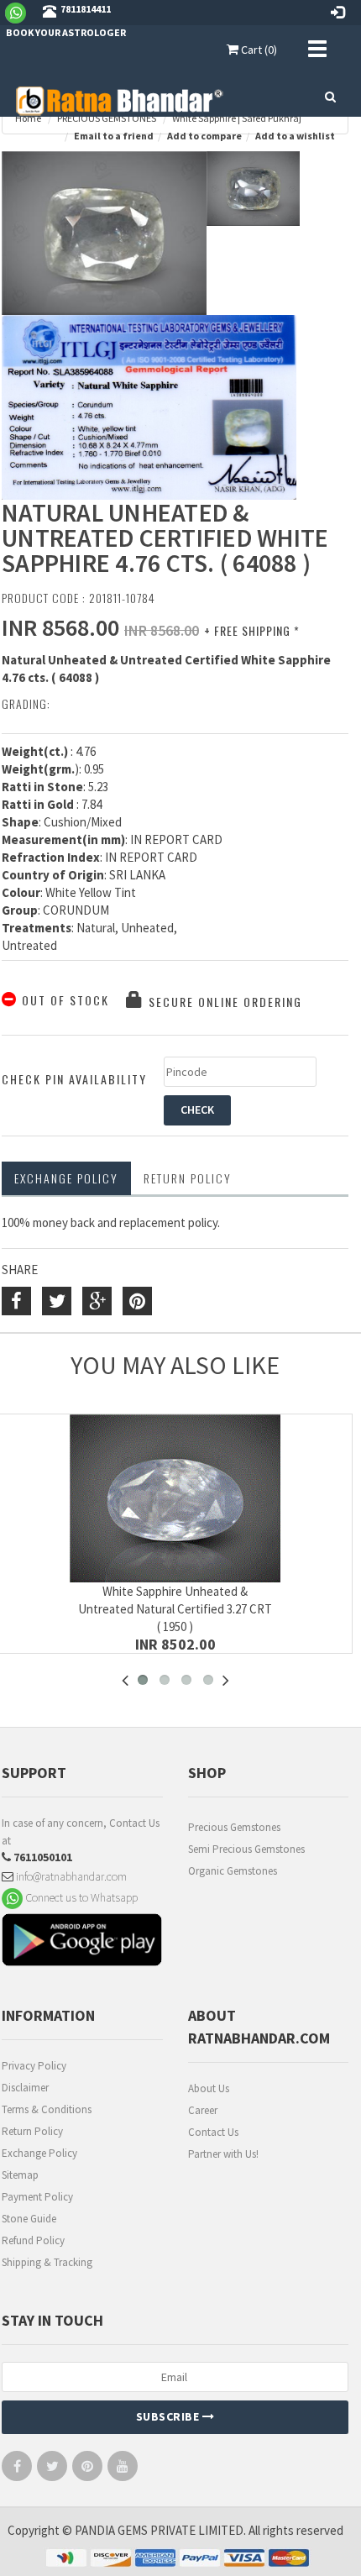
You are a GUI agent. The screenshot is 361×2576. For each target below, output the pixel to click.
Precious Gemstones (234, 1827)
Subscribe (169, 2416)
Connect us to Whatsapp (80, 1897)
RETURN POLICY (188, 1178)
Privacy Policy (34, 2066)
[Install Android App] (82, 1942)
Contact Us (213, 2132)
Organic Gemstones (233, 1871)
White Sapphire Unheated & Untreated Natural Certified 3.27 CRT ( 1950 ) (175, 1609)
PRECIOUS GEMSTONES (107, 118)
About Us (209, 2088)
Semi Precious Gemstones (246, 1849)
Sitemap (20, 2175)
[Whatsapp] (22, 12)
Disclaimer (25, 2088)
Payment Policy (37, 2197)
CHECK (197, 1110)
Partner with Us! (223, 2154)
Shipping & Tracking (47, 2262)
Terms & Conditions (47, 2109)
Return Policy (32, 2131)
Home (28, 118)
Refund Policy (33, 2240)
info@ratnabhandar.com (70, 1876)
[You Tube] (123, 2470)
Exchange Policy (66, 1178)
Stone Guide (29, 2219)
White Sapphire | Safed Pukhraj (237, 118)
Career (203, 2110)
